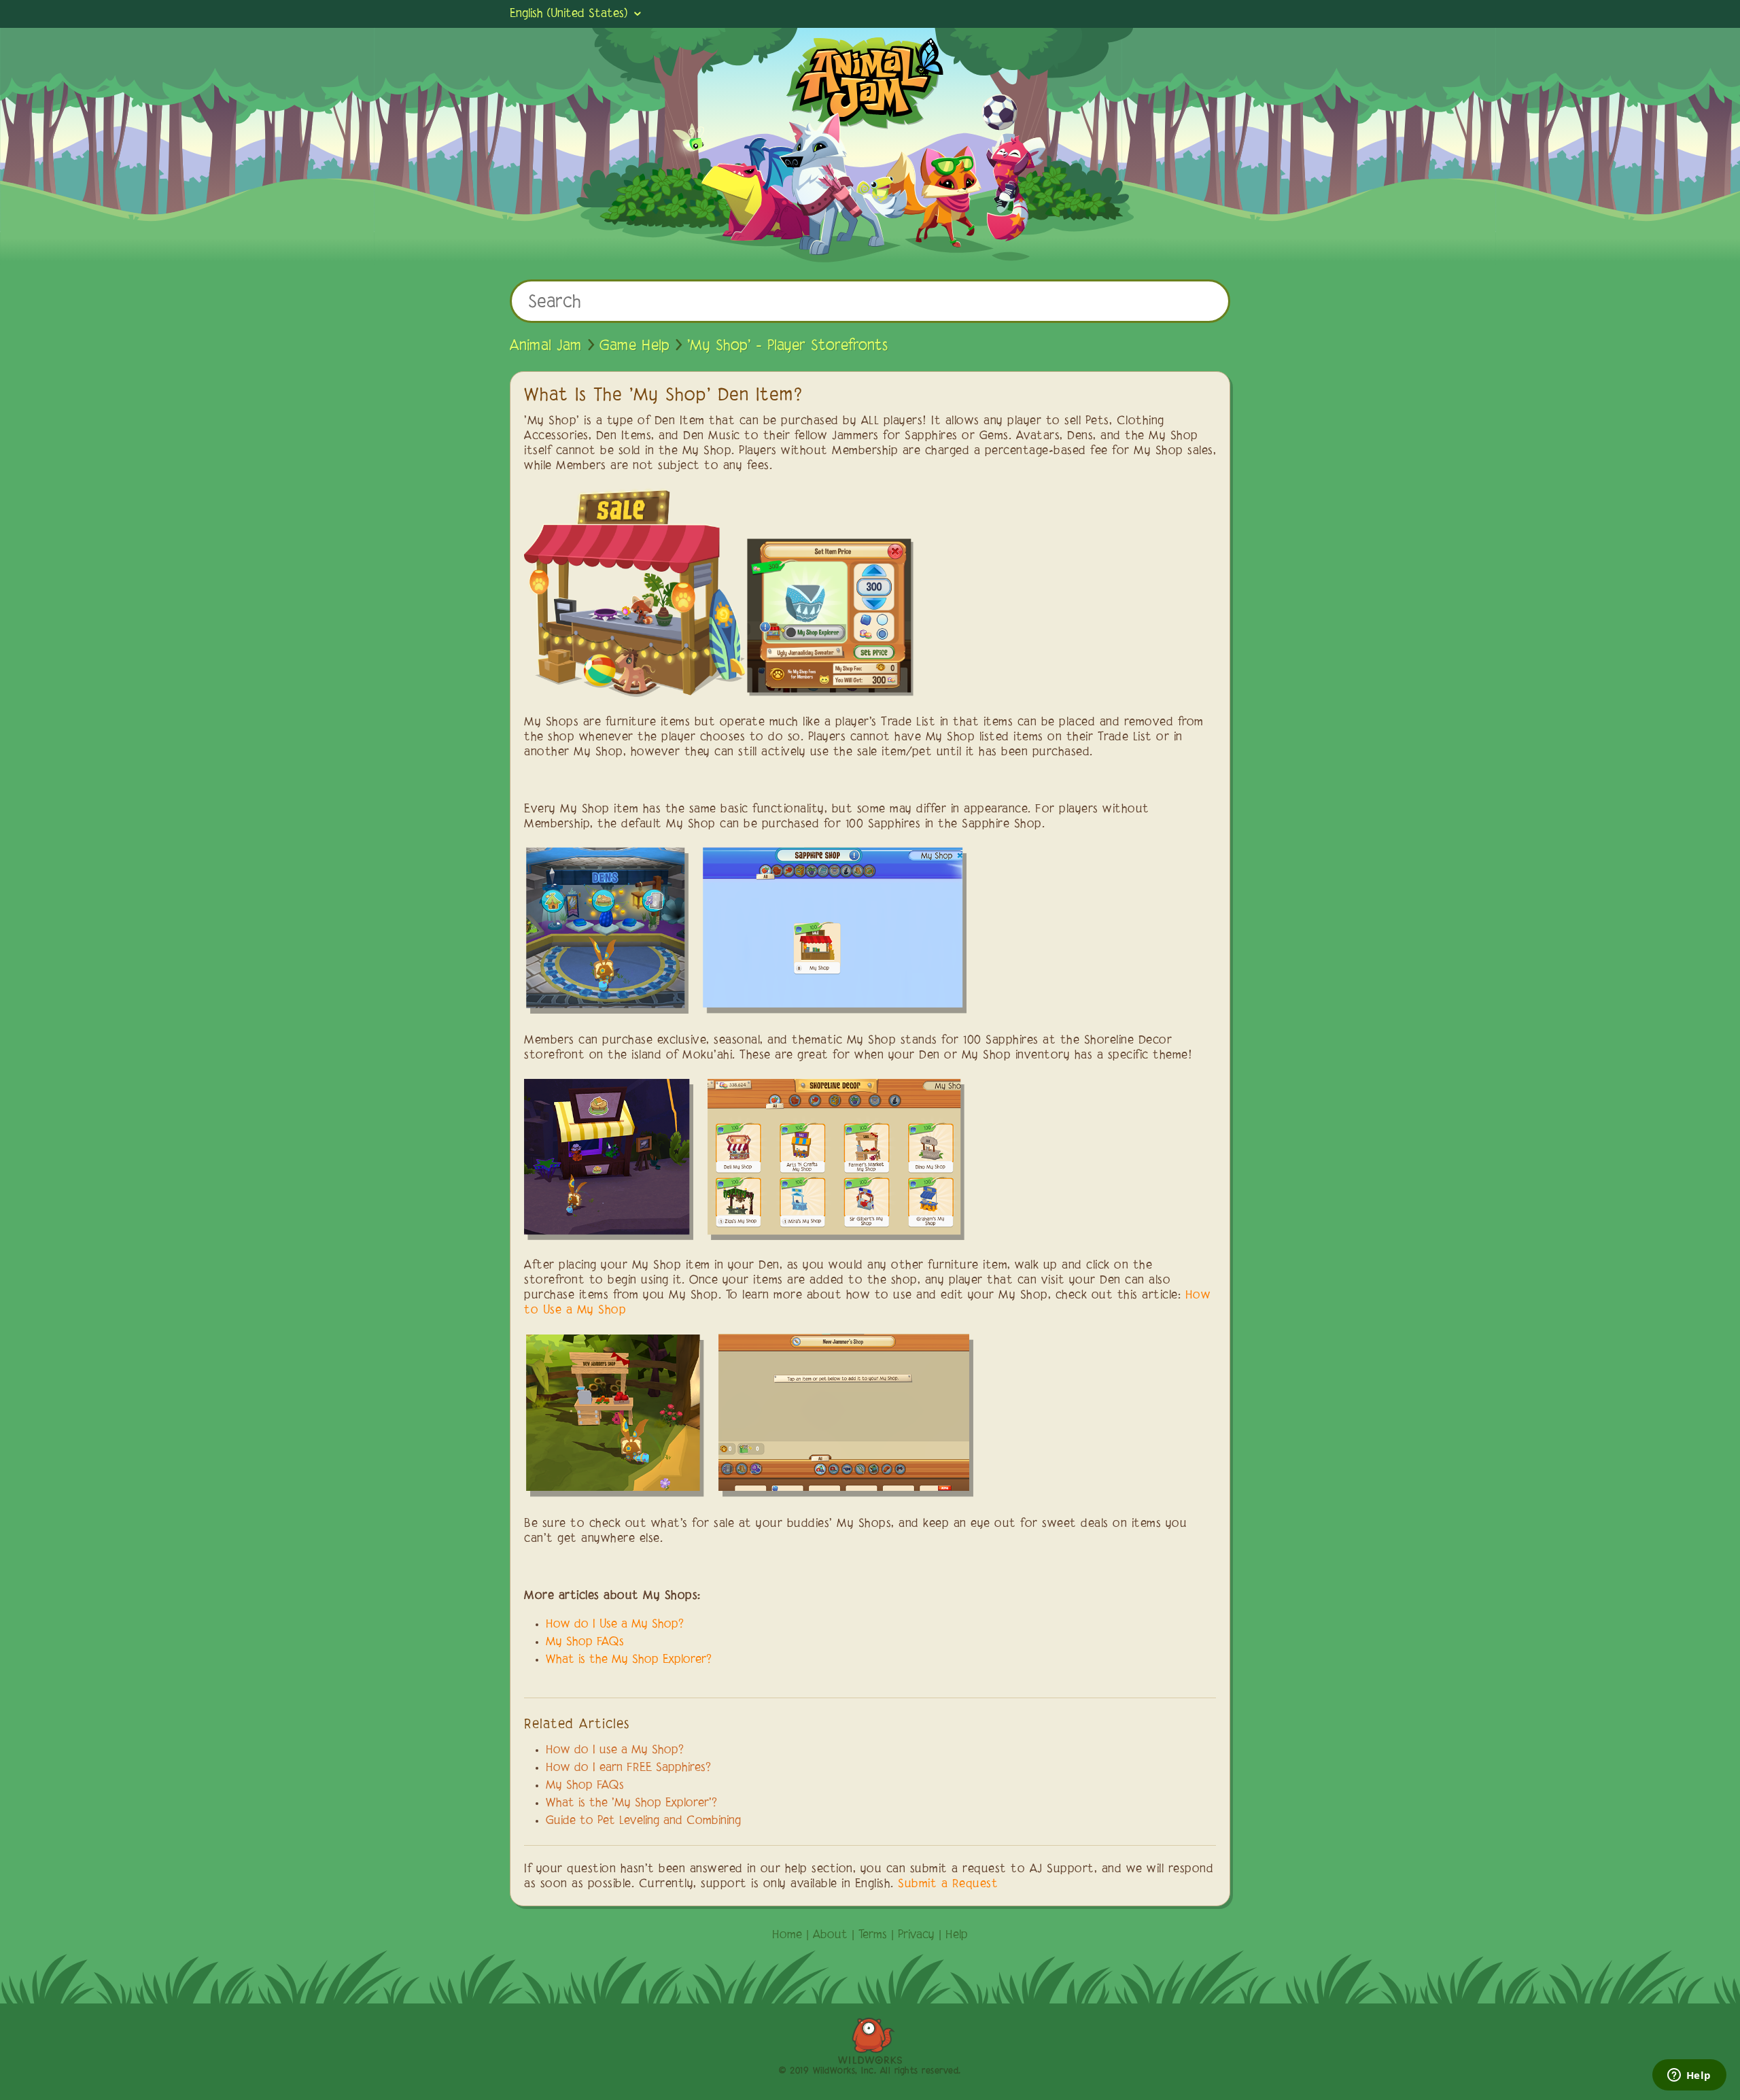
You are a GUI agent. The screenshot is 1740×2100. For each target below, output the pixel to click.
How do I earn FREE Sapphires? (628, 1768)
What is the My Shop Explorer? (629, 1660)
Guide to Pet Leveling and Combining (643, 1821)
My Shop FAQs (585, 1642)
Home (787, 1935)
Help (957, 1935)
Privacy (916, 1935)
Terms (873, 1935)
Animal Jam (546, 346)
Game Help (634, 346)
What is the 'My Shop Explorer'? (631, 1804)
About (830, 1935)
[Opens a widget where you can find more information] (1689, 2076)
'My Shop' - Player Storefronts (787, 346)
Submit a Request (948, 1884)
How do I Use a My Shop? (615, 1625)
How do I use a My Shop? (615, 1751)
